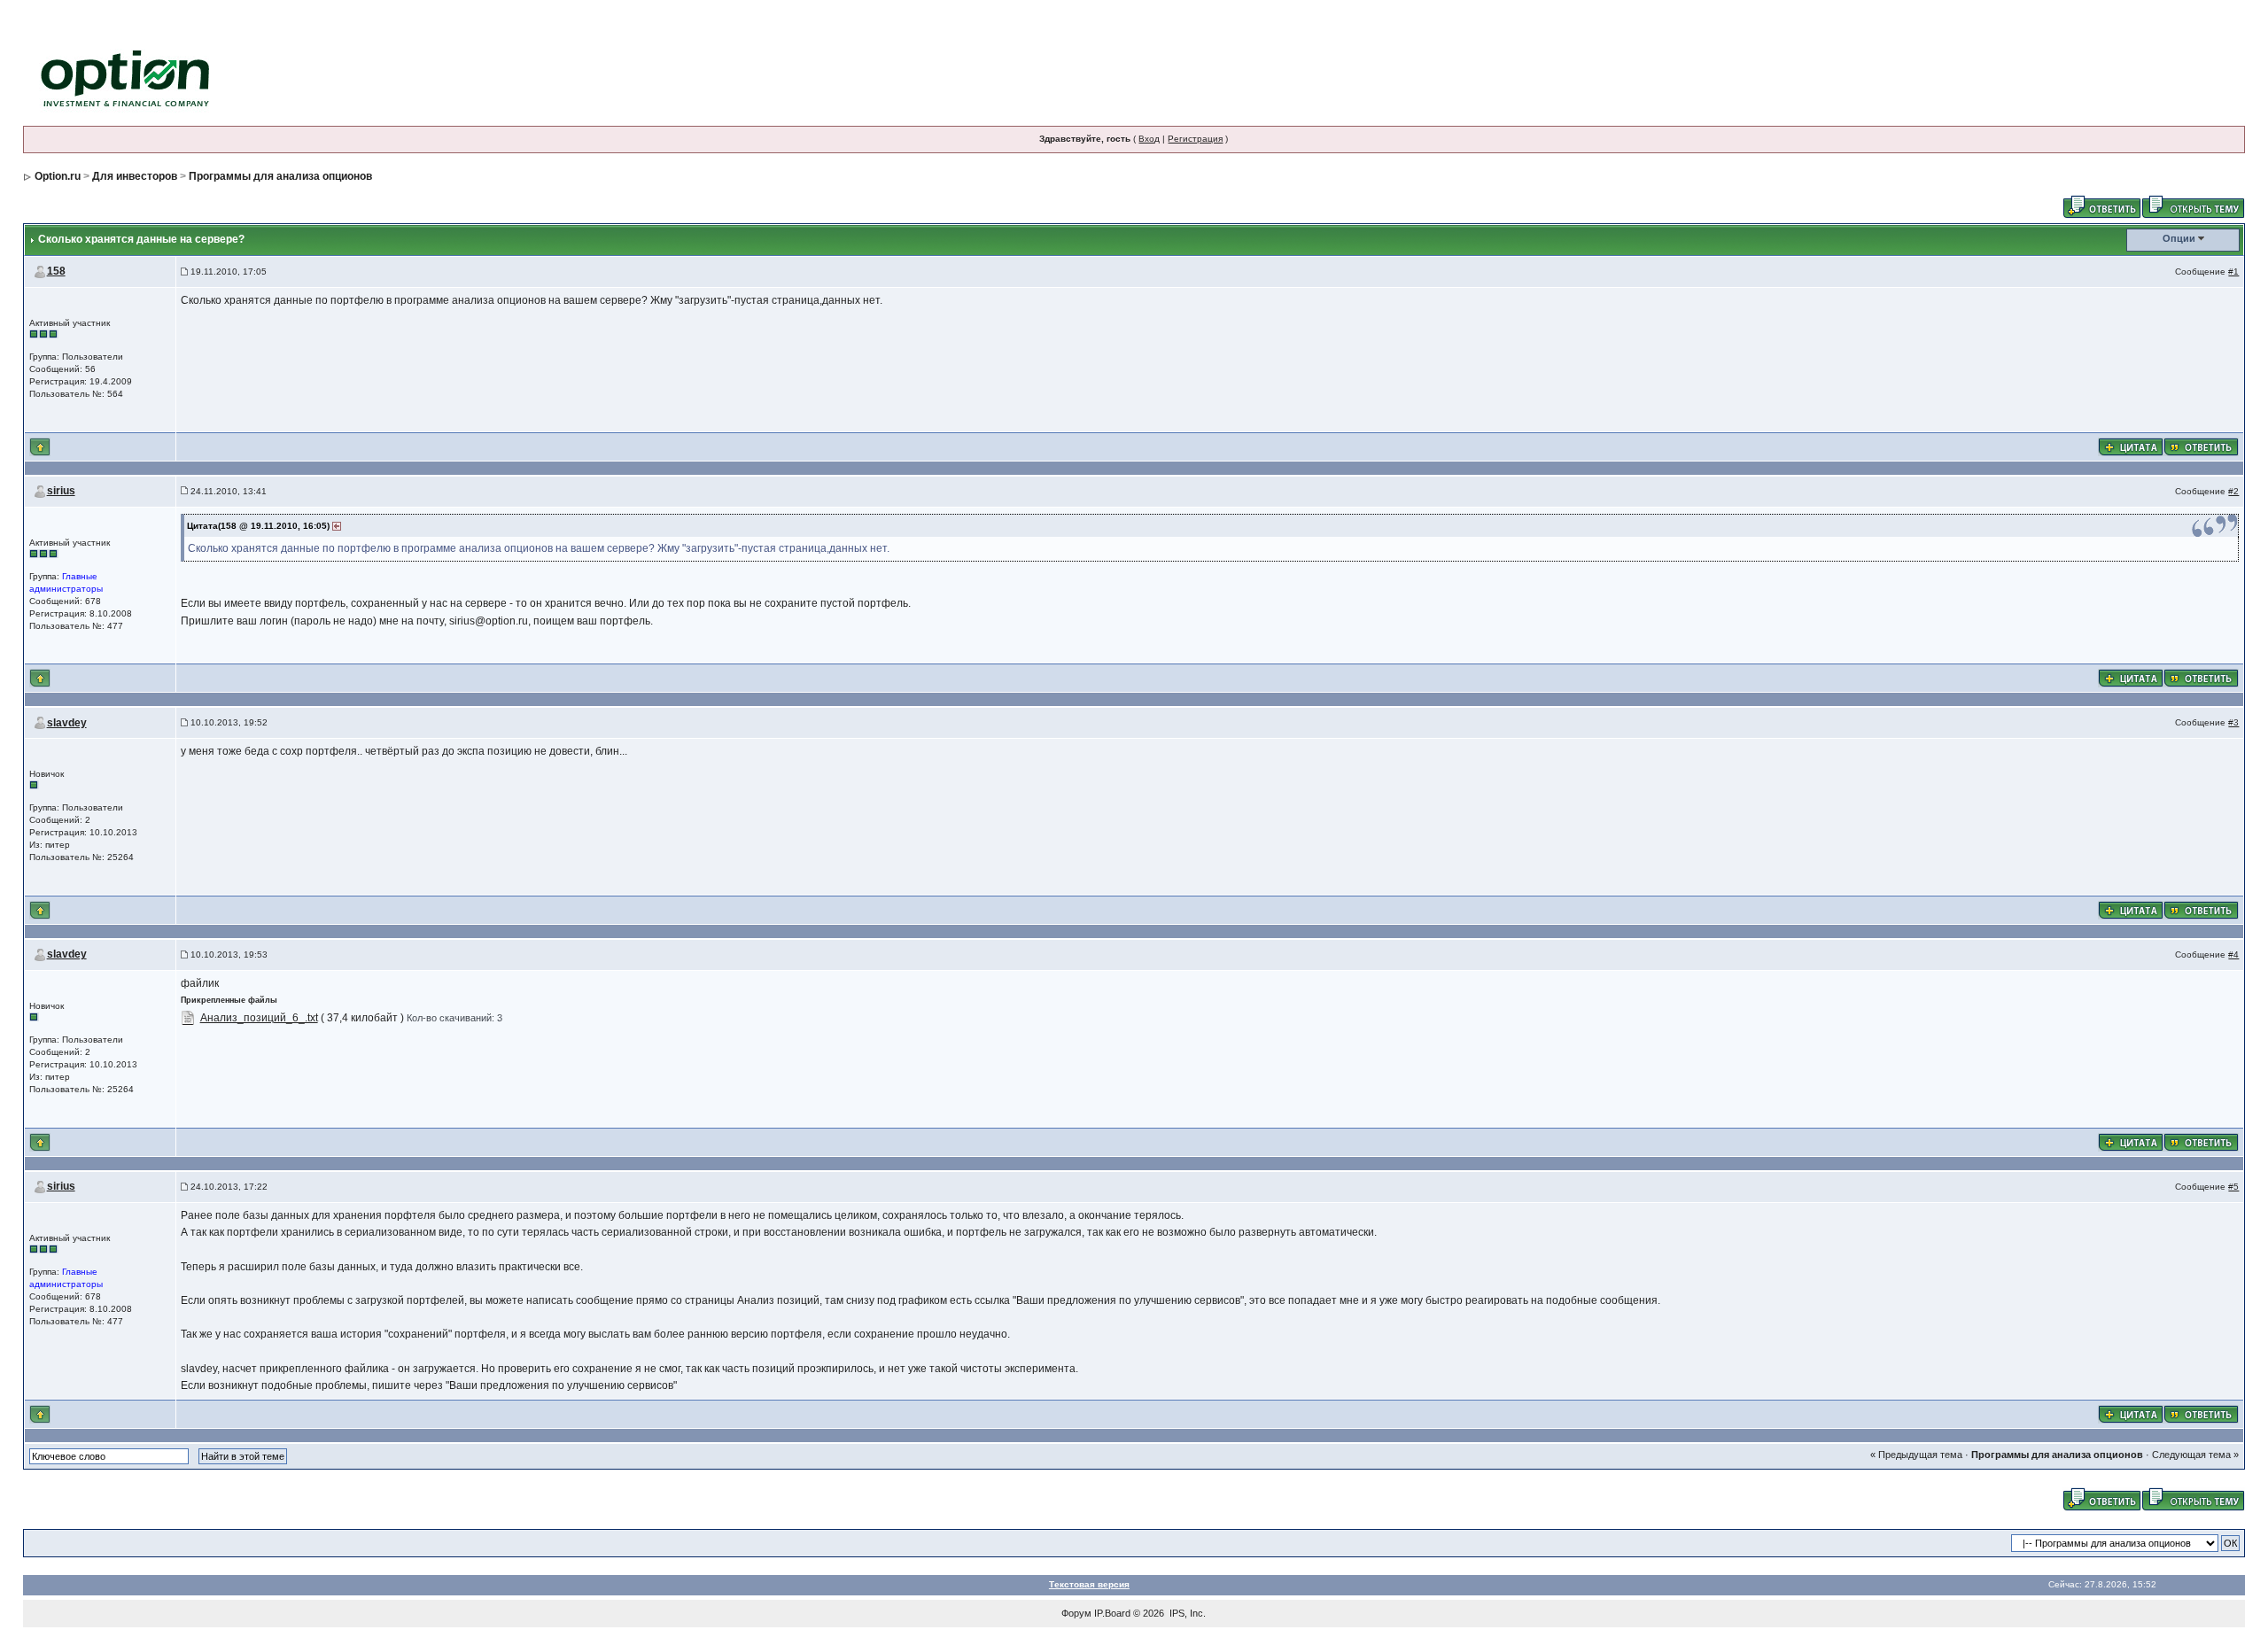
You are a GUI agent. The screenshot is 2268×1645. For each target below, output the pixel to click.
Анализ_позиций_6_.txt (259, 1018)
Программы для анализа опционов (280, 176)
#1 (2233, 272)
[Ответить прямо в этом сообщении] (2201, 446)
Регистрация (1195, 139)
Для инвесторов (135, 176)
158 (56, 271)
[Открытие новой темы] (2193, 206)
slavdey (67, 723)
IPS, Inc (1186, 1613)
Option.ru (58, 176)
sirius (61, 491)
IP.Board (1112, 1613)
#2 (2233, 491)
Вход (1149, 139)
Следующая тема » (2195, 1455)
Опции (2179, 238)
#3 (2233, 722)
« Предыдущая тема (1916, 1455)
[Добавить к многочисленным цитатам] (2131, 446)
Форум (1076, 1613)
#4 (2233, 954)
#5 (2233, 1187)
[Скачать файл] (188, 1018)
